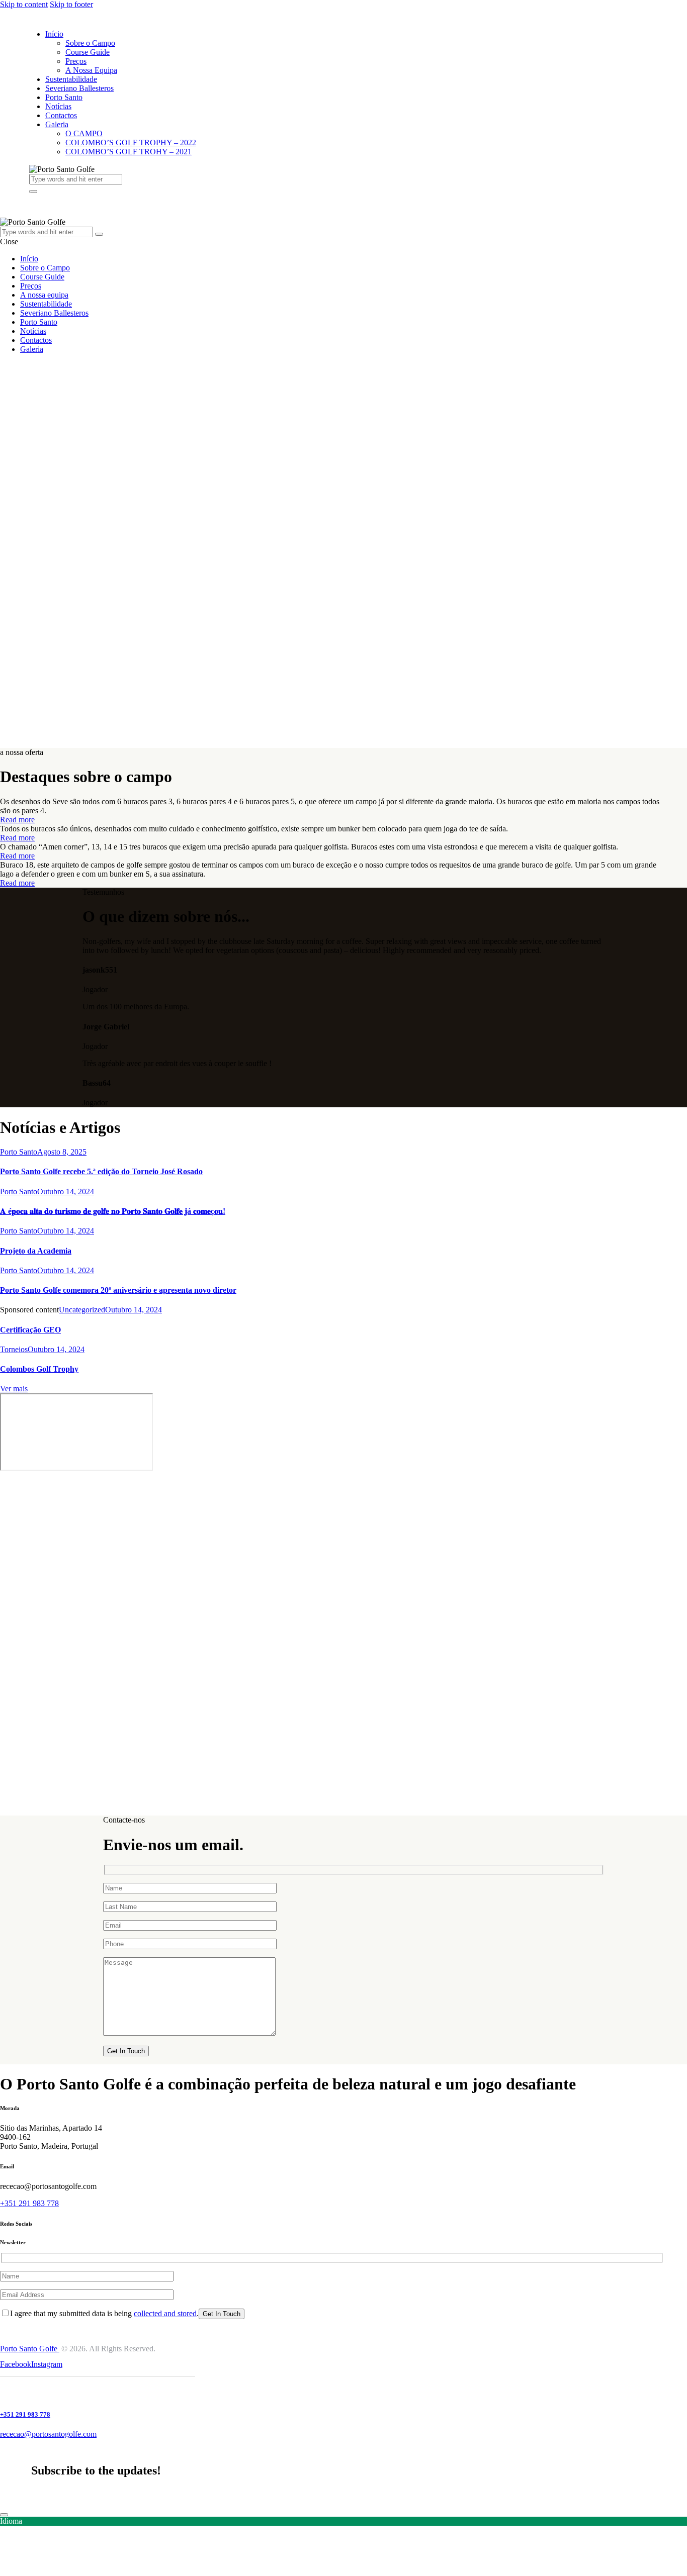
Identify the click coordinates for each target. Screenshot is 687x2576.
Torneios (14, 1349)
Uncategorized (82, 1310)
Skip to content (24, 4)
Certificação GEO (30, 1330)
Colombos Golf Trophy (39, 1369)
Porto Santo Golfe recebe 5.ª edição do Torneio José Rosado (101, 1171)
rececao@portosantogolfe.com (48, 2434)
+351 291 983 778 (29, 2203)
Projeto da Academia (36, 1251)
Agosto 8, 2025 (62, 1152)
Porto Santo (19, 1152)
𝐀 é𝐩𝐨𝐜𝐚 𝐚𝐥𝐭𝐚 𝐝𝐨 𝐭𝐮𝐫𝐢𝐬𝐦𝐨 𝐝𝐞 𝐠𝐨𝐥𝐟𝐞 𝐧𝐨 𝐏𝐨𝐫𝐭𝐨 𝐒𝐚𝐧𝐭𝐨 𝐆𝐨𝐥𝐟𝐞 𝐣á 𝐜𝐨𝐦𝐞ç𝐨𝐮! (113, 1211)
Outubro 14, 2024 (66, 1191)
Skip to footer (71, 4)
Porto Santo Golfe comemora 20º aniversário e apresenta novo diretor (118, 1290)
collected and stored (165, 2313)
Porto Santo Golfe (30, 2349)
